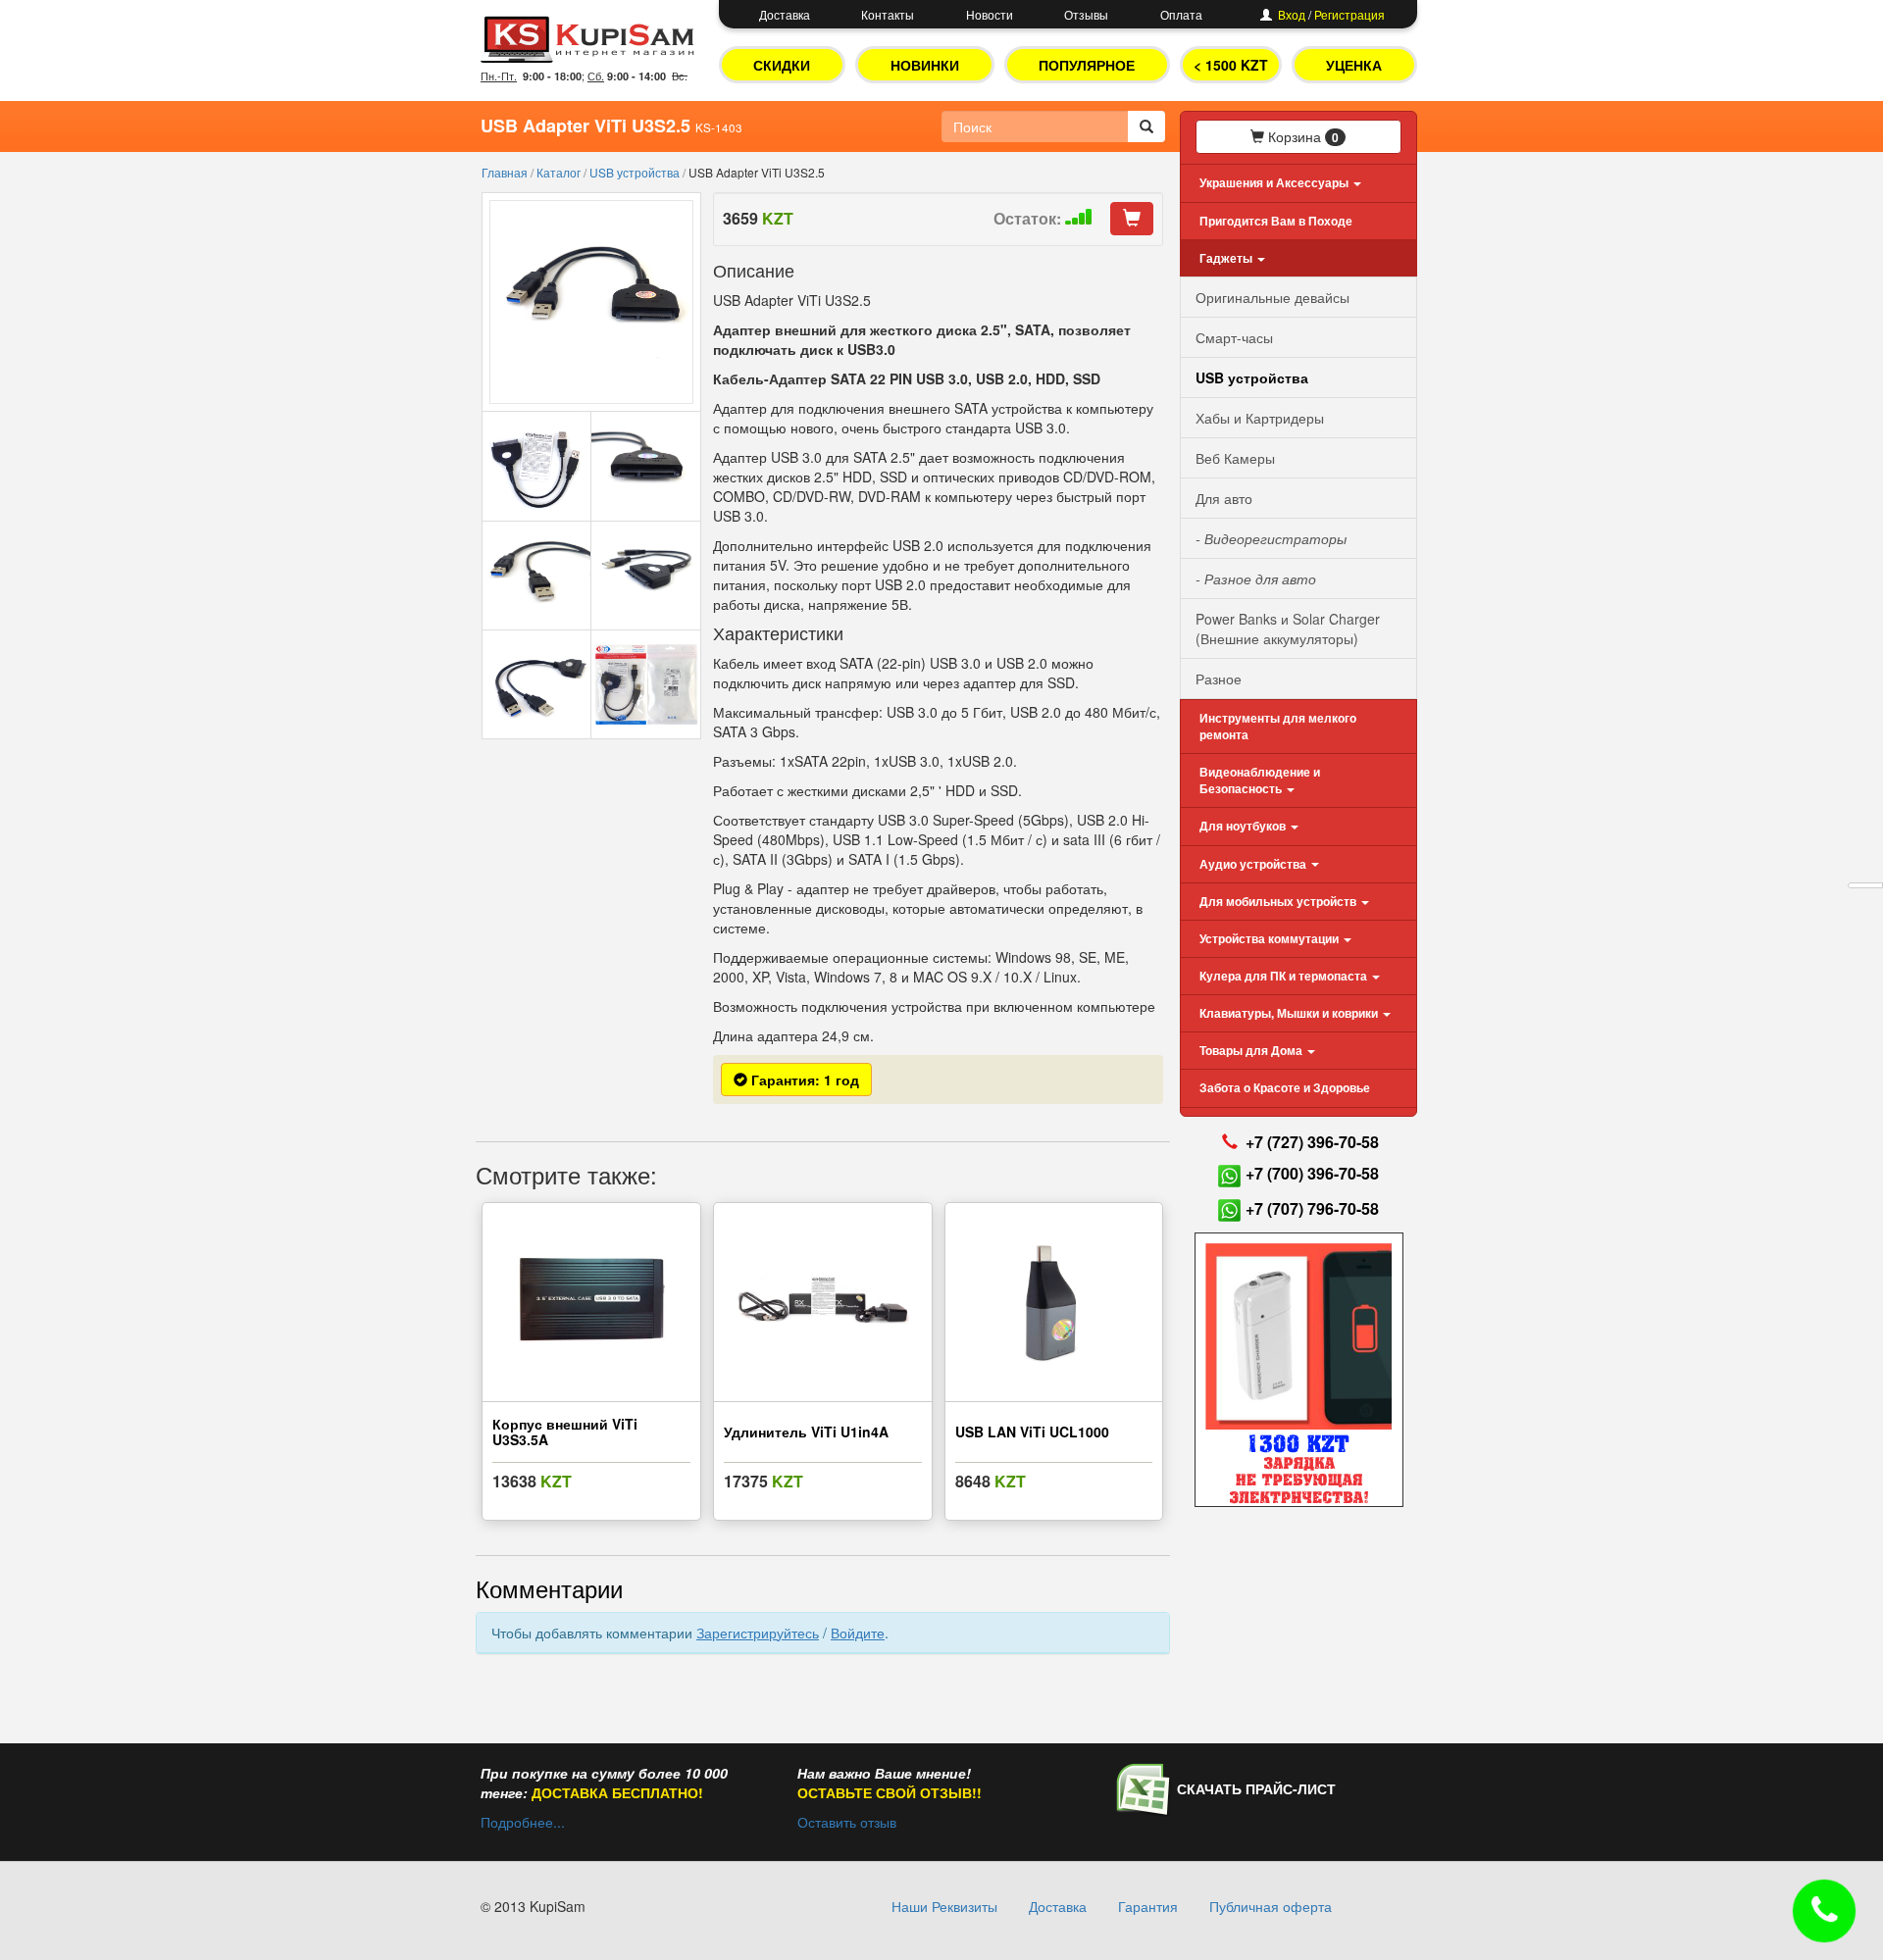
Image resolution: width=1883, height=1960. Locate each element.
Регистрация (1349, 14)
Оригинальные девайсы (1272, 297)
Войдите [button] (858, 1633)
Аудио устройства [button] (1254, 864)
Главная (506, 172)
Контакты (888, 14)
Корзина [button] (1301, 136)
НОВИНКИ (925, 65)
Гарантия (1148, 1906)
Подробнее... (523, 1822)
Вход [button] (1292, 14)
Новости (990, 14)
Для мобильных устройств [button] (1279, 901)
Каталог (560, 172)
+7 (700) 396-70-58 (1312, 1173)
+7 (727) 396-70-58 (1312, 1142)
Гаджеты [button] (1227, 258)
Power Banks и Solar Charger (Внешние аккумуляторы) (1288, 628)
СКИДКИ (782, 65)
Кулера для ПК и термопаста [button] (1285, 976)
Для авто (1224, 498)
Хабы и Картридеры (1260, 418)
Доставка (785, 14)
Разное (1219, 678)
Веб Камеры (1235, 458)
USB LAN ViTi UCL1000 (1032, 1432)
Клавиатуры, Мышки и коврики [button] (1290, 1013)
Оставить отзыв (847, 1822)
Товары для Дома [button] (1252, 1050)
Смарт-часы (1234, 337)
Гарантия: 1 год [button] (803, 1080)
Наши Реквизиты (944, 1906)
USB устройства (636, 172)
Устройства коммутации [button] (1271, 938)
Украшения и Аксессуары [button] (1275, 182)
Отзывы (1086, 14)
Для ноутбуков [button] (1244, 826)
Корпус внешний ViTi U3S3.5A (565, 1431)
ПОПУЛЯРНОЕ (1087, 65)
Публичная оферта (1271, 1906)
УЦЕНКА (1354, 65)
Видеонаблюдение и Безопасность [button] (1260, 780)
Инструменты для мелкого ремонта (1278, 726)
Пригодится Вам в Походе (1276, 221)
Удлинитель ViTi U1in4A (806, 1432)
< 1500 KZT (1231, 65)
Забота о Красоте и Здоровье (1285, 1087)
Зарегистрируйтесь (758, 1633)
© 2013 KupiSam (533, 1906)
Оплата (1181, 14)
